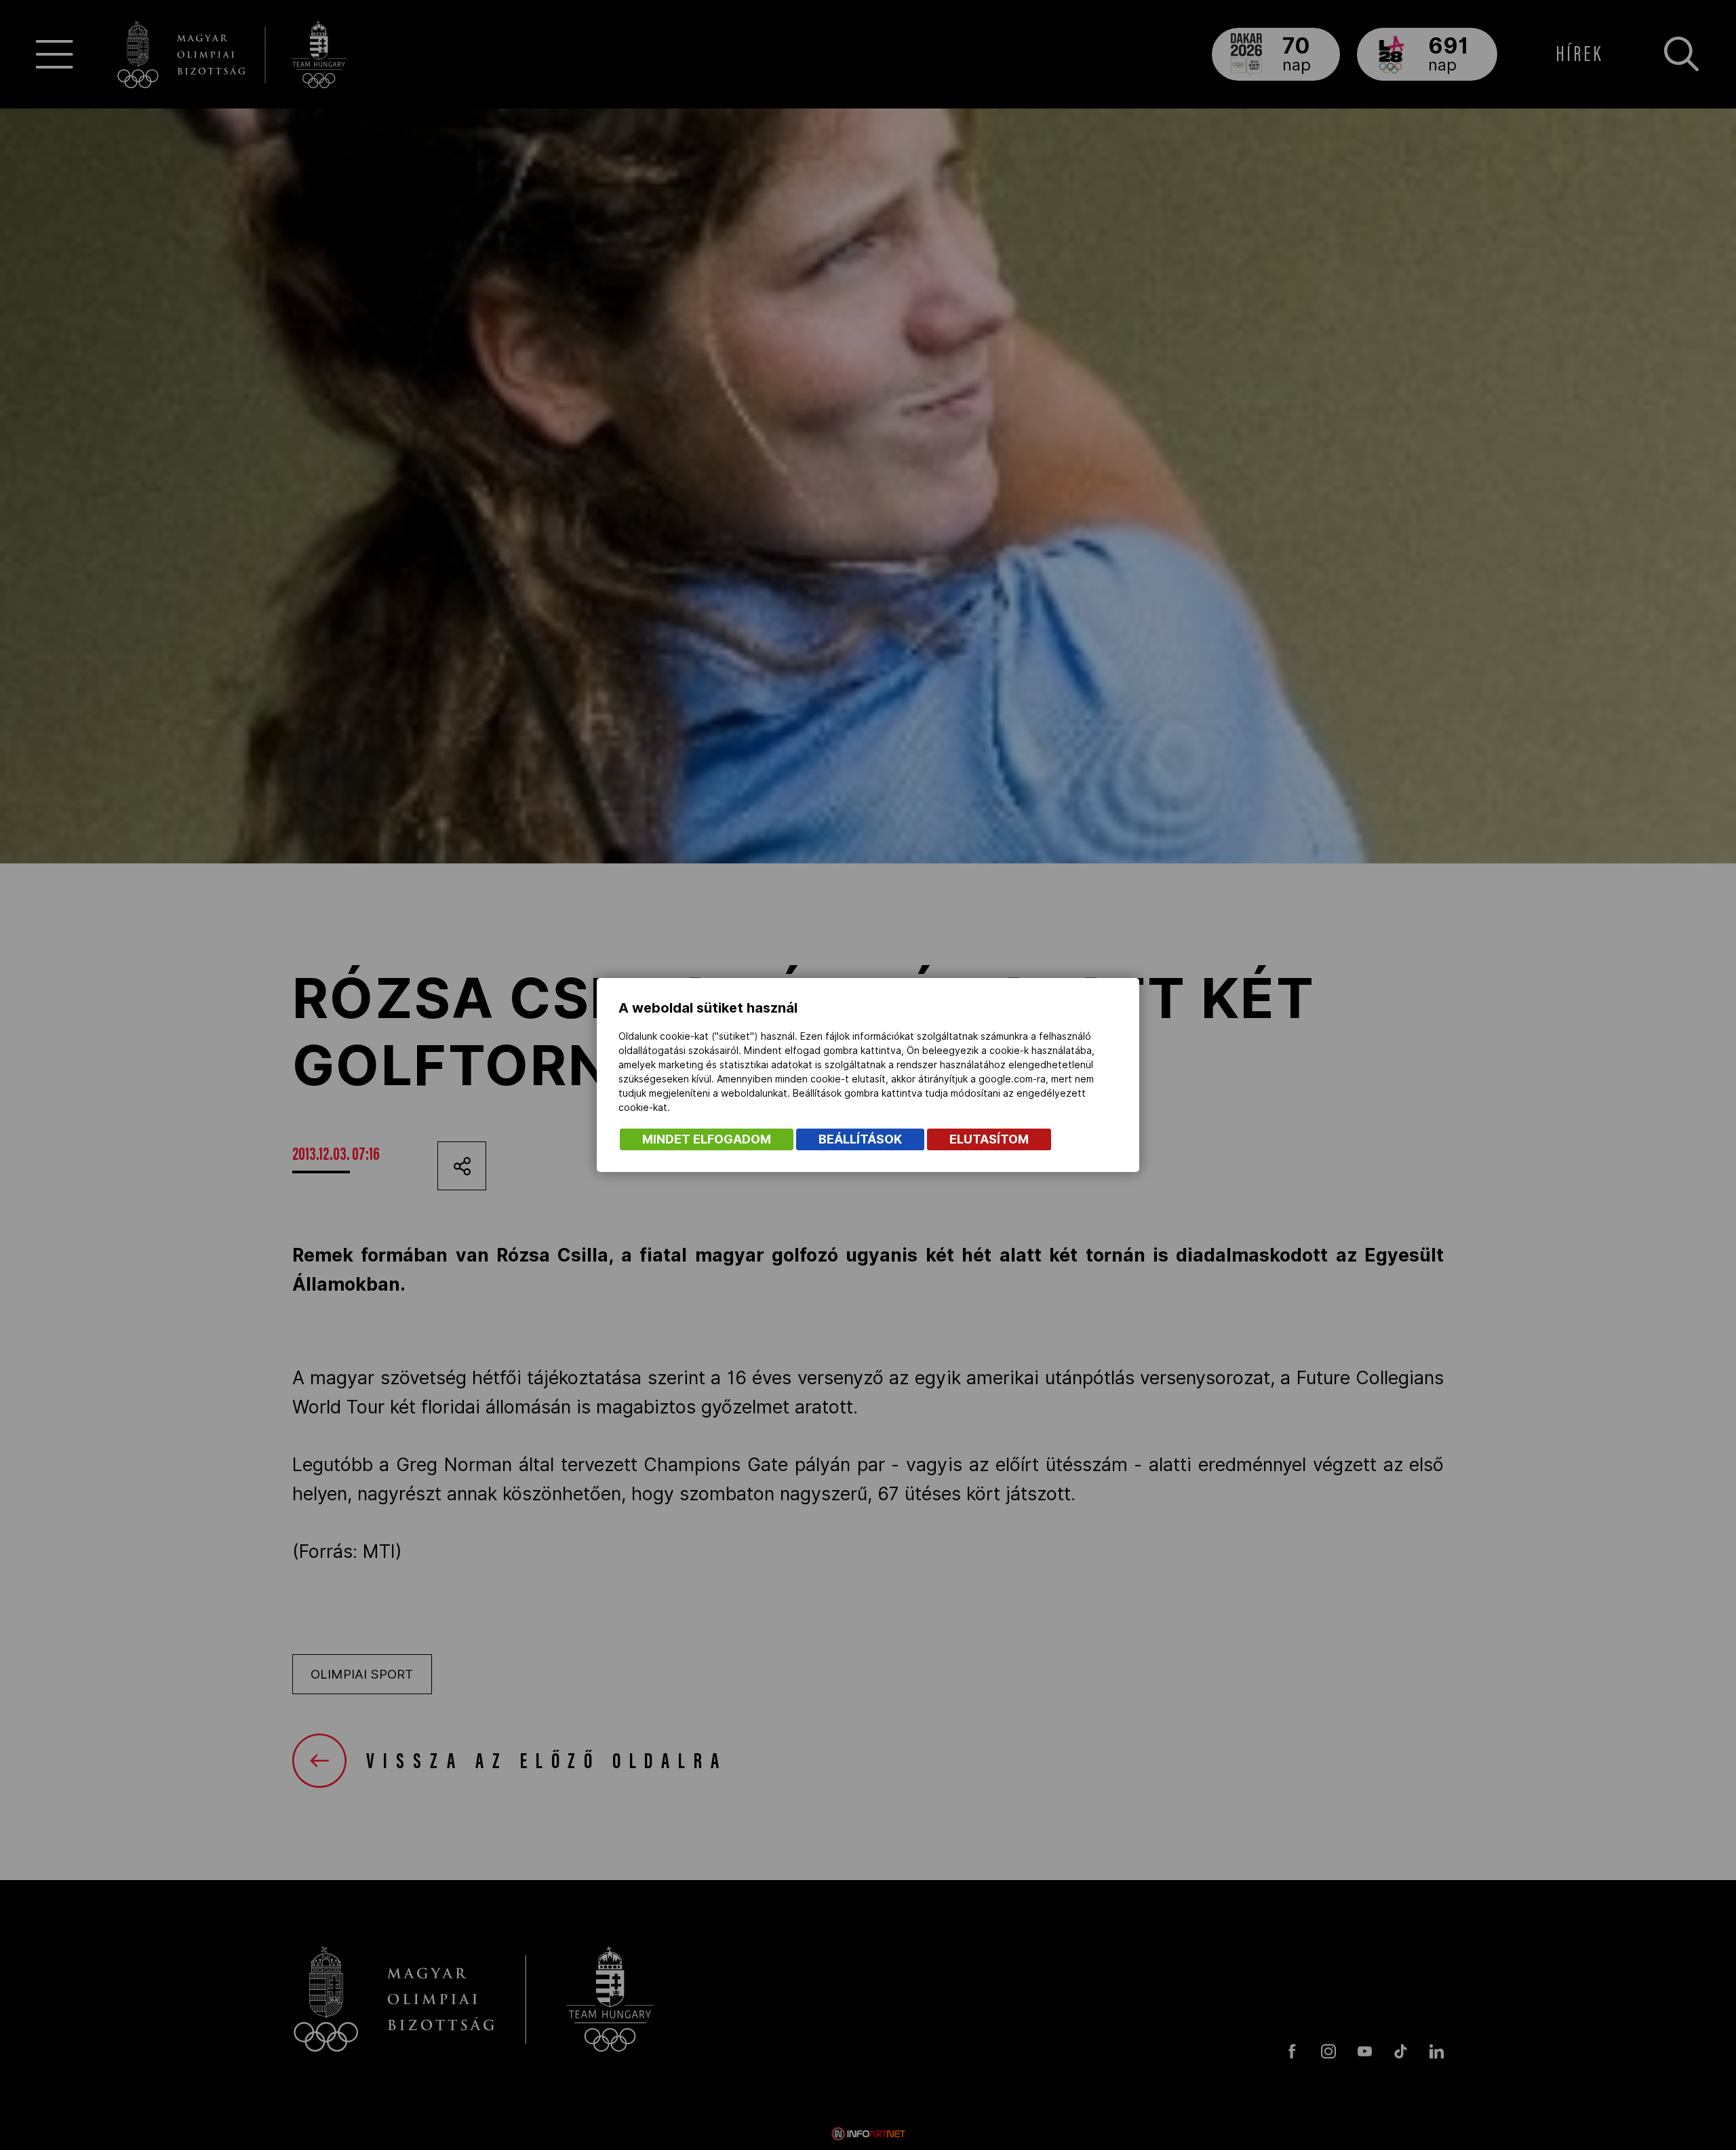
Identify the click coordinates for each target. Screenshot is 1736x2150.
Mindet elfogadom (707, 1139)
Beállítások (860, 1139)
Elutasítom (989, 1139)
